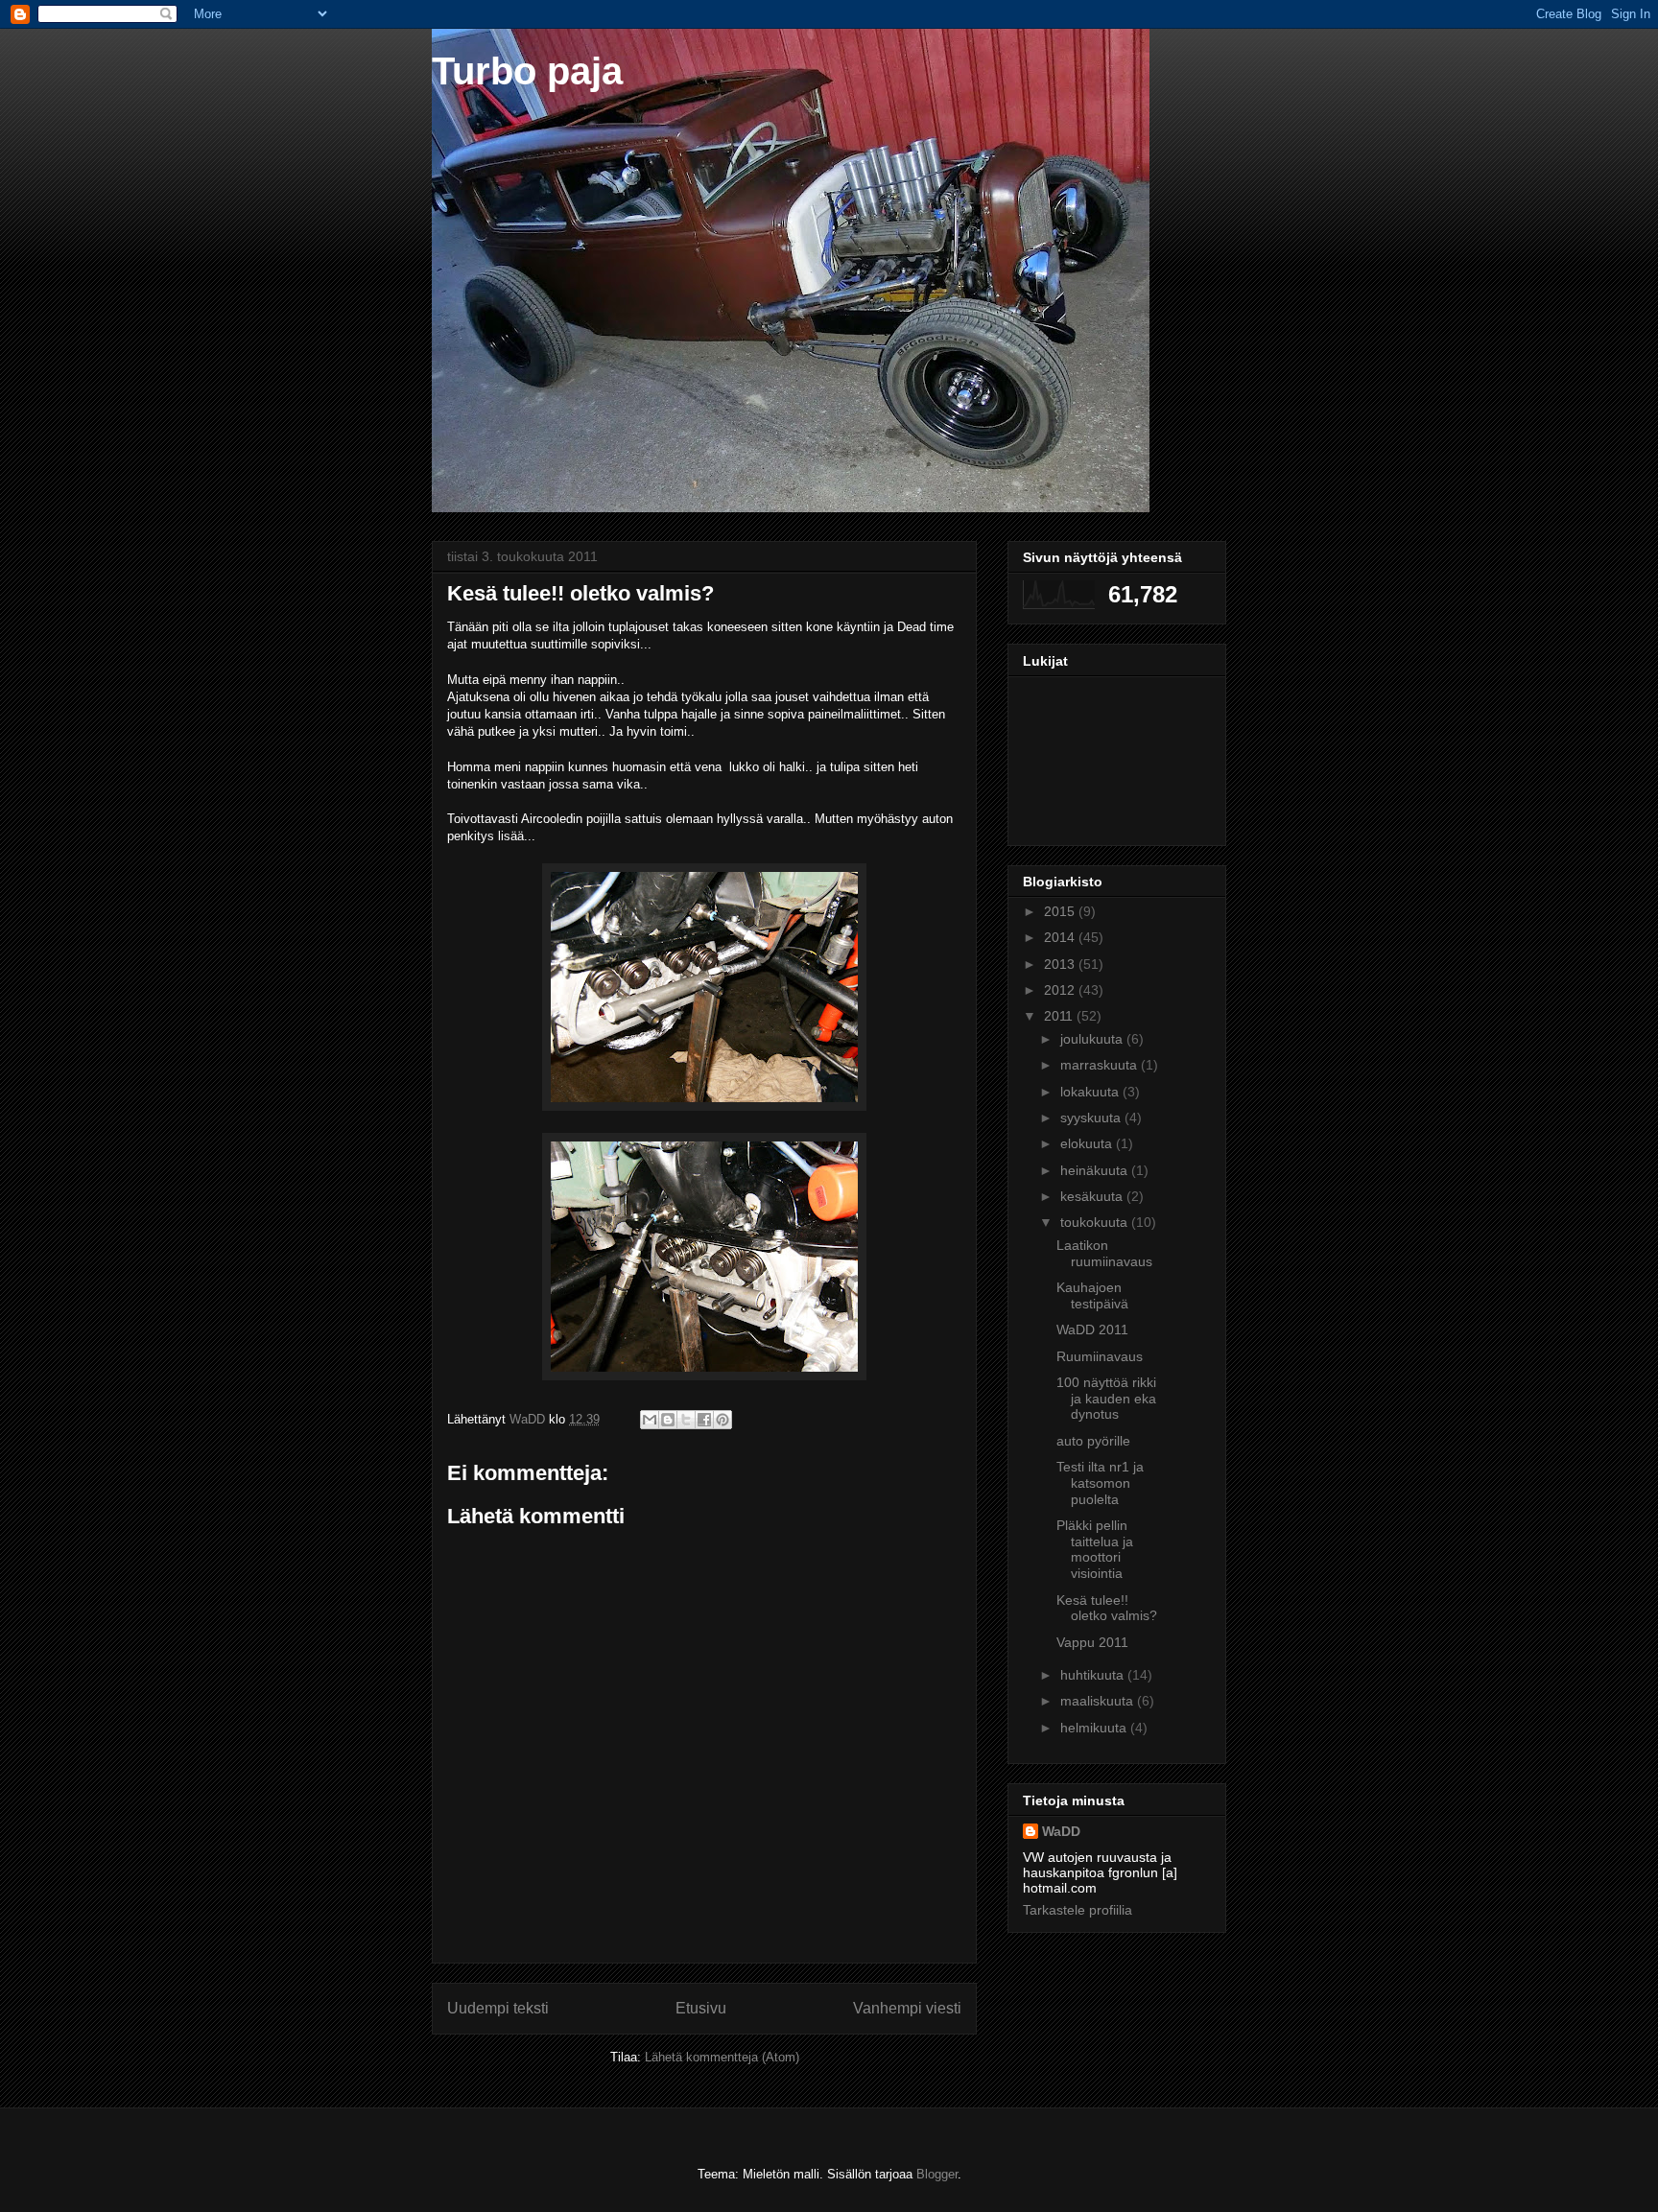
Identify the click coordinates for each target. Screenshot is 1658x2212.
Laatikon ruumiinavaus (1104, 1253)
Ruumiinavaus (1100, 1356)
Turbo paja (527, 71)
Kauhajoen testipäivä (1092, 1295)
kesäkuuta (1093, 1196)
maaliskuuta (1099, 1701)
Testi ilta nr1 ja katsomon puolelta (1100, 1483)
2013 (1061, 964)
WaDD (1061, 1831)
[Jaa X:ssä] (686, 1420)
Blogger (937, 2174)
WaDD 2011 (1092, 1330)
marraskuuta (1101, 1065)
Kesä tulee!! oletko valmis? (1107, 1608)
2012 (1061, 990)
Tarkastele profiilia (1078, 1910)
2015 (1061, 911)
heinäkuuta (1096, 1170)
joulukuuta (1093, 1039)
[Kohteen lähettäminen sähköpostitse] (650, 1420)
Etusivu (701, 2008)
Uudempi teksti (498, 2008)
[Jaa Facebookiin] (704, 1420)
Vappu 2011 (1092, 1642)
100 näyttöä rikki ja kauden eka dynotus (1106, 1399)
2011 (1060, 1016)
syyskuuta (1092, 1118)
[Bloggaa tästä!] (668, 1420)
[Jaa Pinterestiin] (722, 1420)
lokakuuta (1091, 1092)
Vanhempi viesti (907, 2008)
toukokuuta (1096, 1222)
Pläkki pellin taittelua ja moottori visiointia (1095, 1549)
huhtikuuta (1094, 1675)
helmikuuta (1095, 1728)
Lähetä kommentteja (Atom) (722, 2057)
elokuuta (1088, 1143)
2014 (1061, 937)
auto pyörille (1093, 1441)
